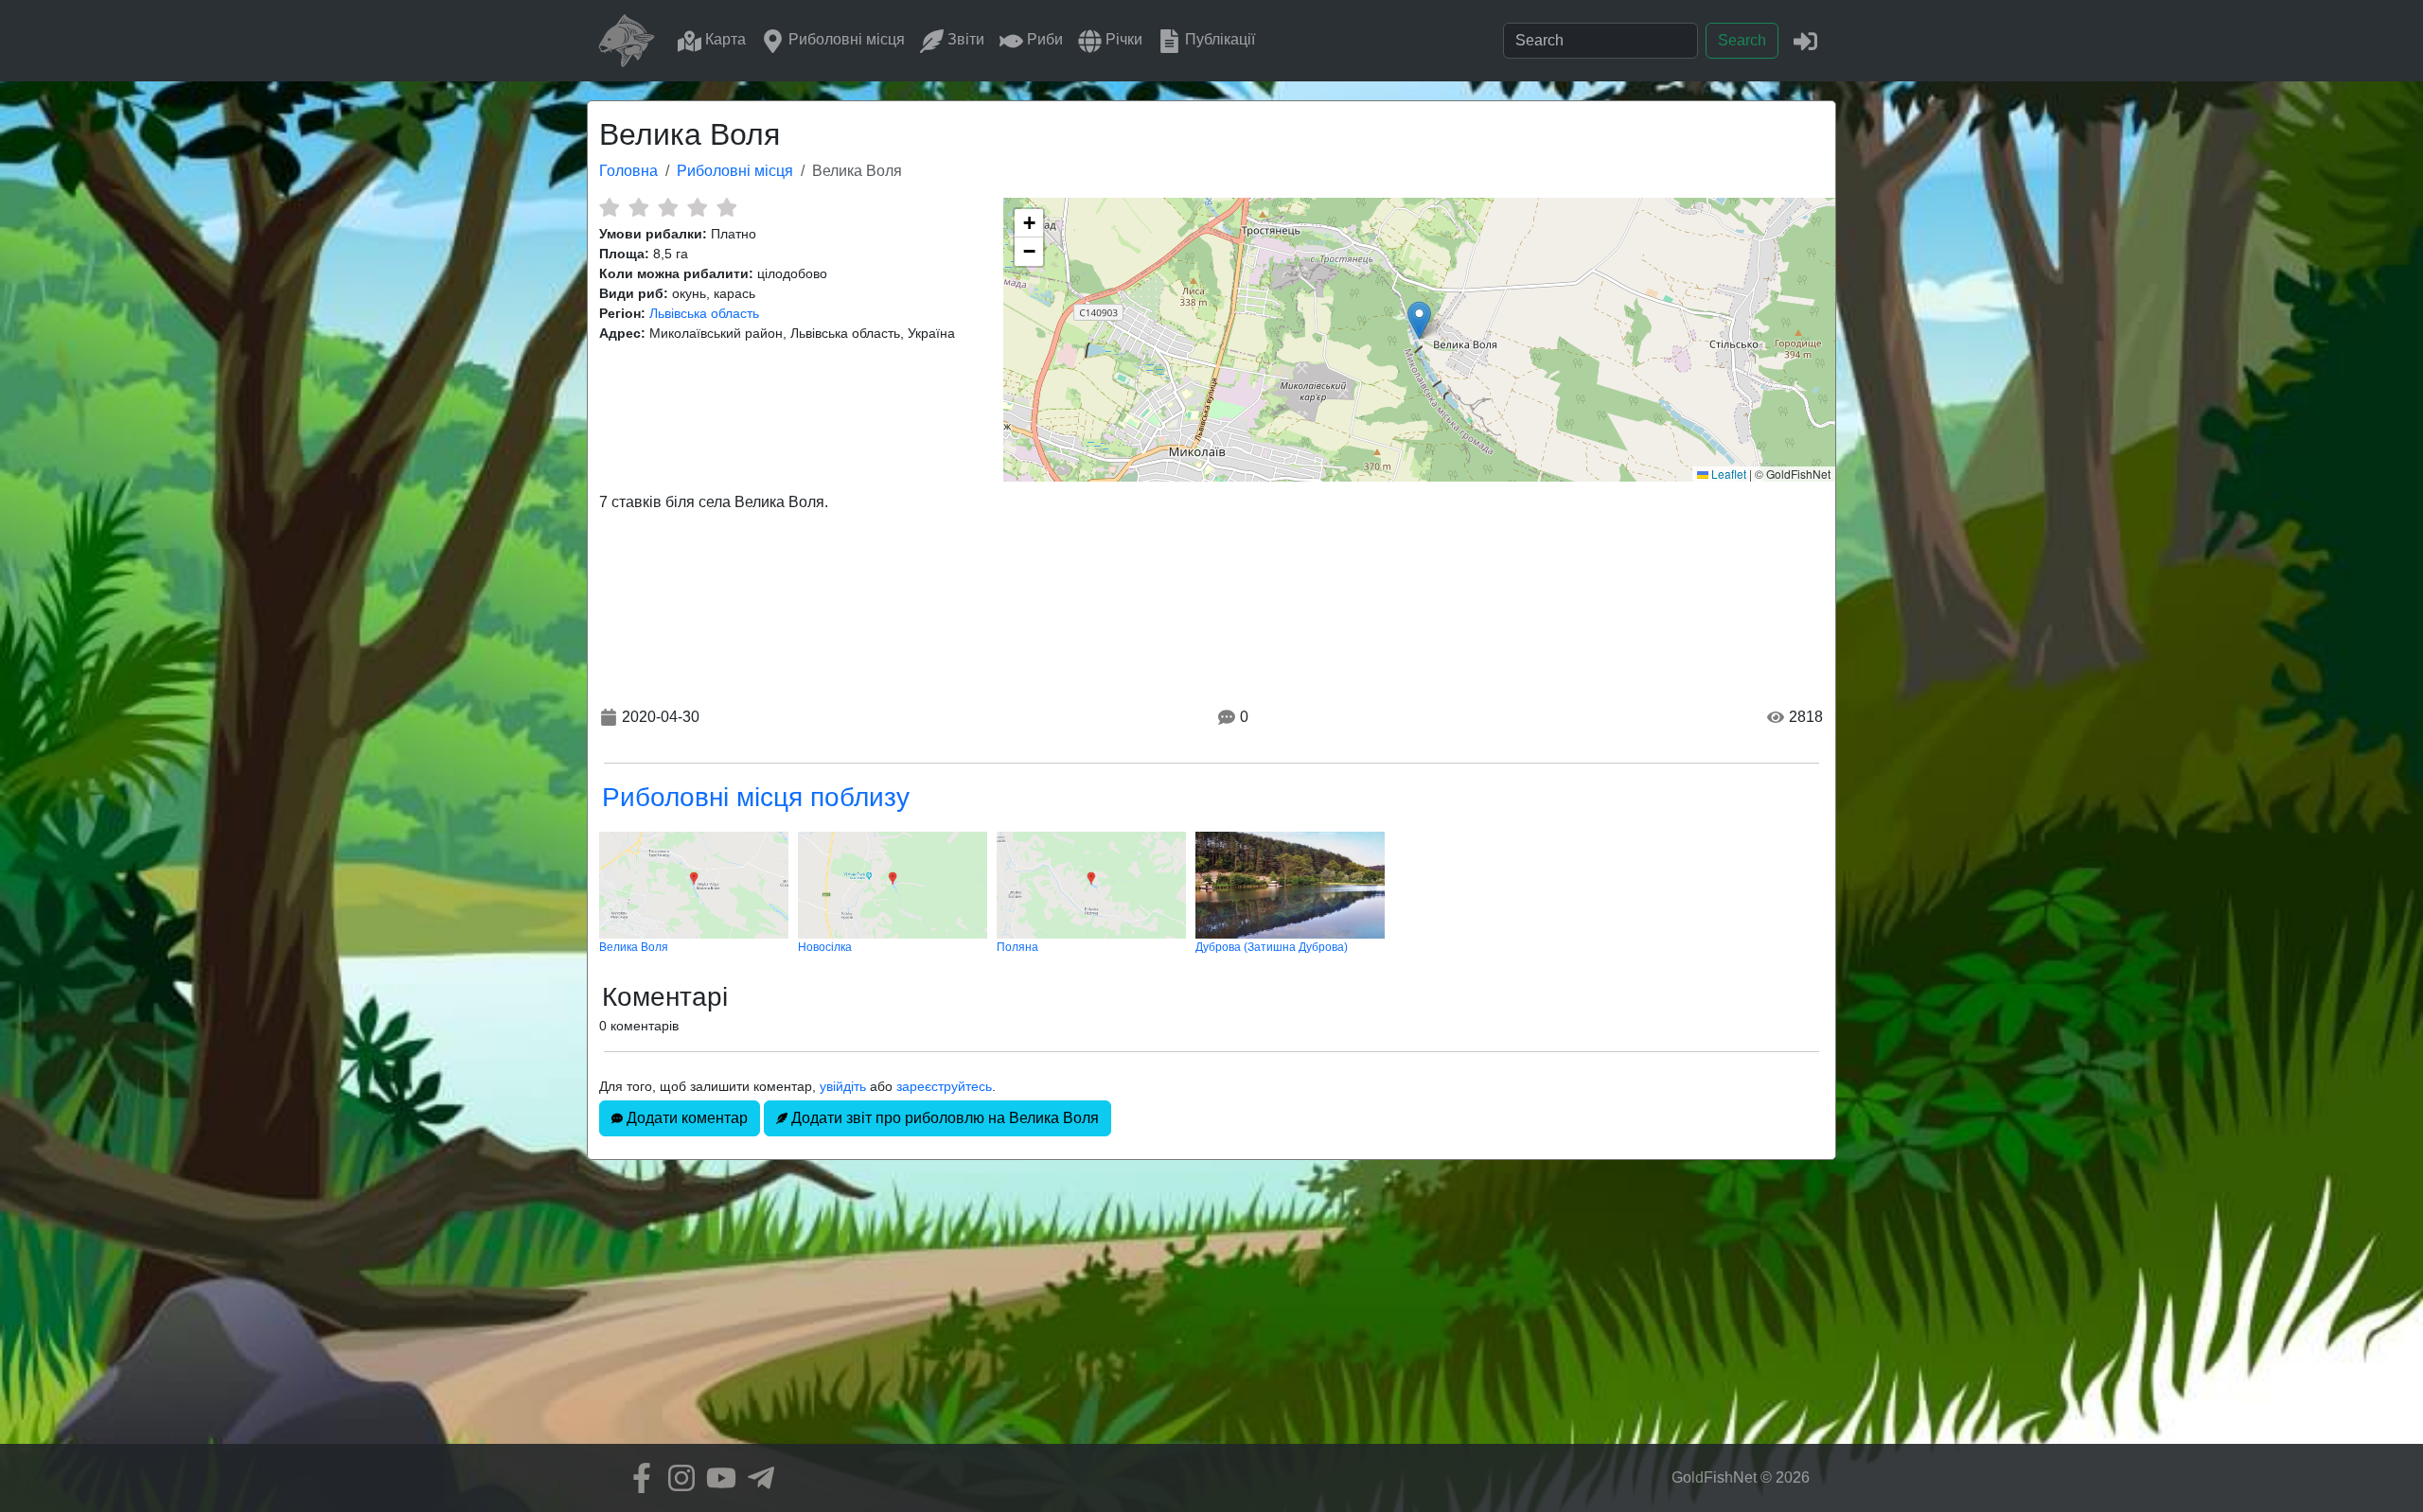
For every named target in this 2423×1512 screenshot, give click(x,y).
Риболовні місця (845, 39)
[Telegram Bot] (756, 1478)
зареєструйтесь (944, 1086)
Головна (628, 171)
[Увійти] (1805, 40)
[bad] (609, 207)
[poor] (638, 207)
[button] (1419, 320)
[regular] (668, 207)
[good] (697, 207)
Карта (724, 39)
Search (1742, 40)
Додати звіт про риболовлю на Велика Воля (943, 1118)
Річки (1122, 39)
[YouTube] (716, 1478)
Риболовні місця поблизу (756, 797)
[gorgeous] (726, 207)
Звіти (964, 39)
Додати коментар (685, 1118)
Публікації (1218, 39)
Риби (1043, 39)
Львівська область (704, 313)
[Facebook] (637, 1478)
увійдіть (843, 1086)
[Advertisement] (1211, 1311)
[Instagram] (677, 1478)
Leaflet (1727, 474)
